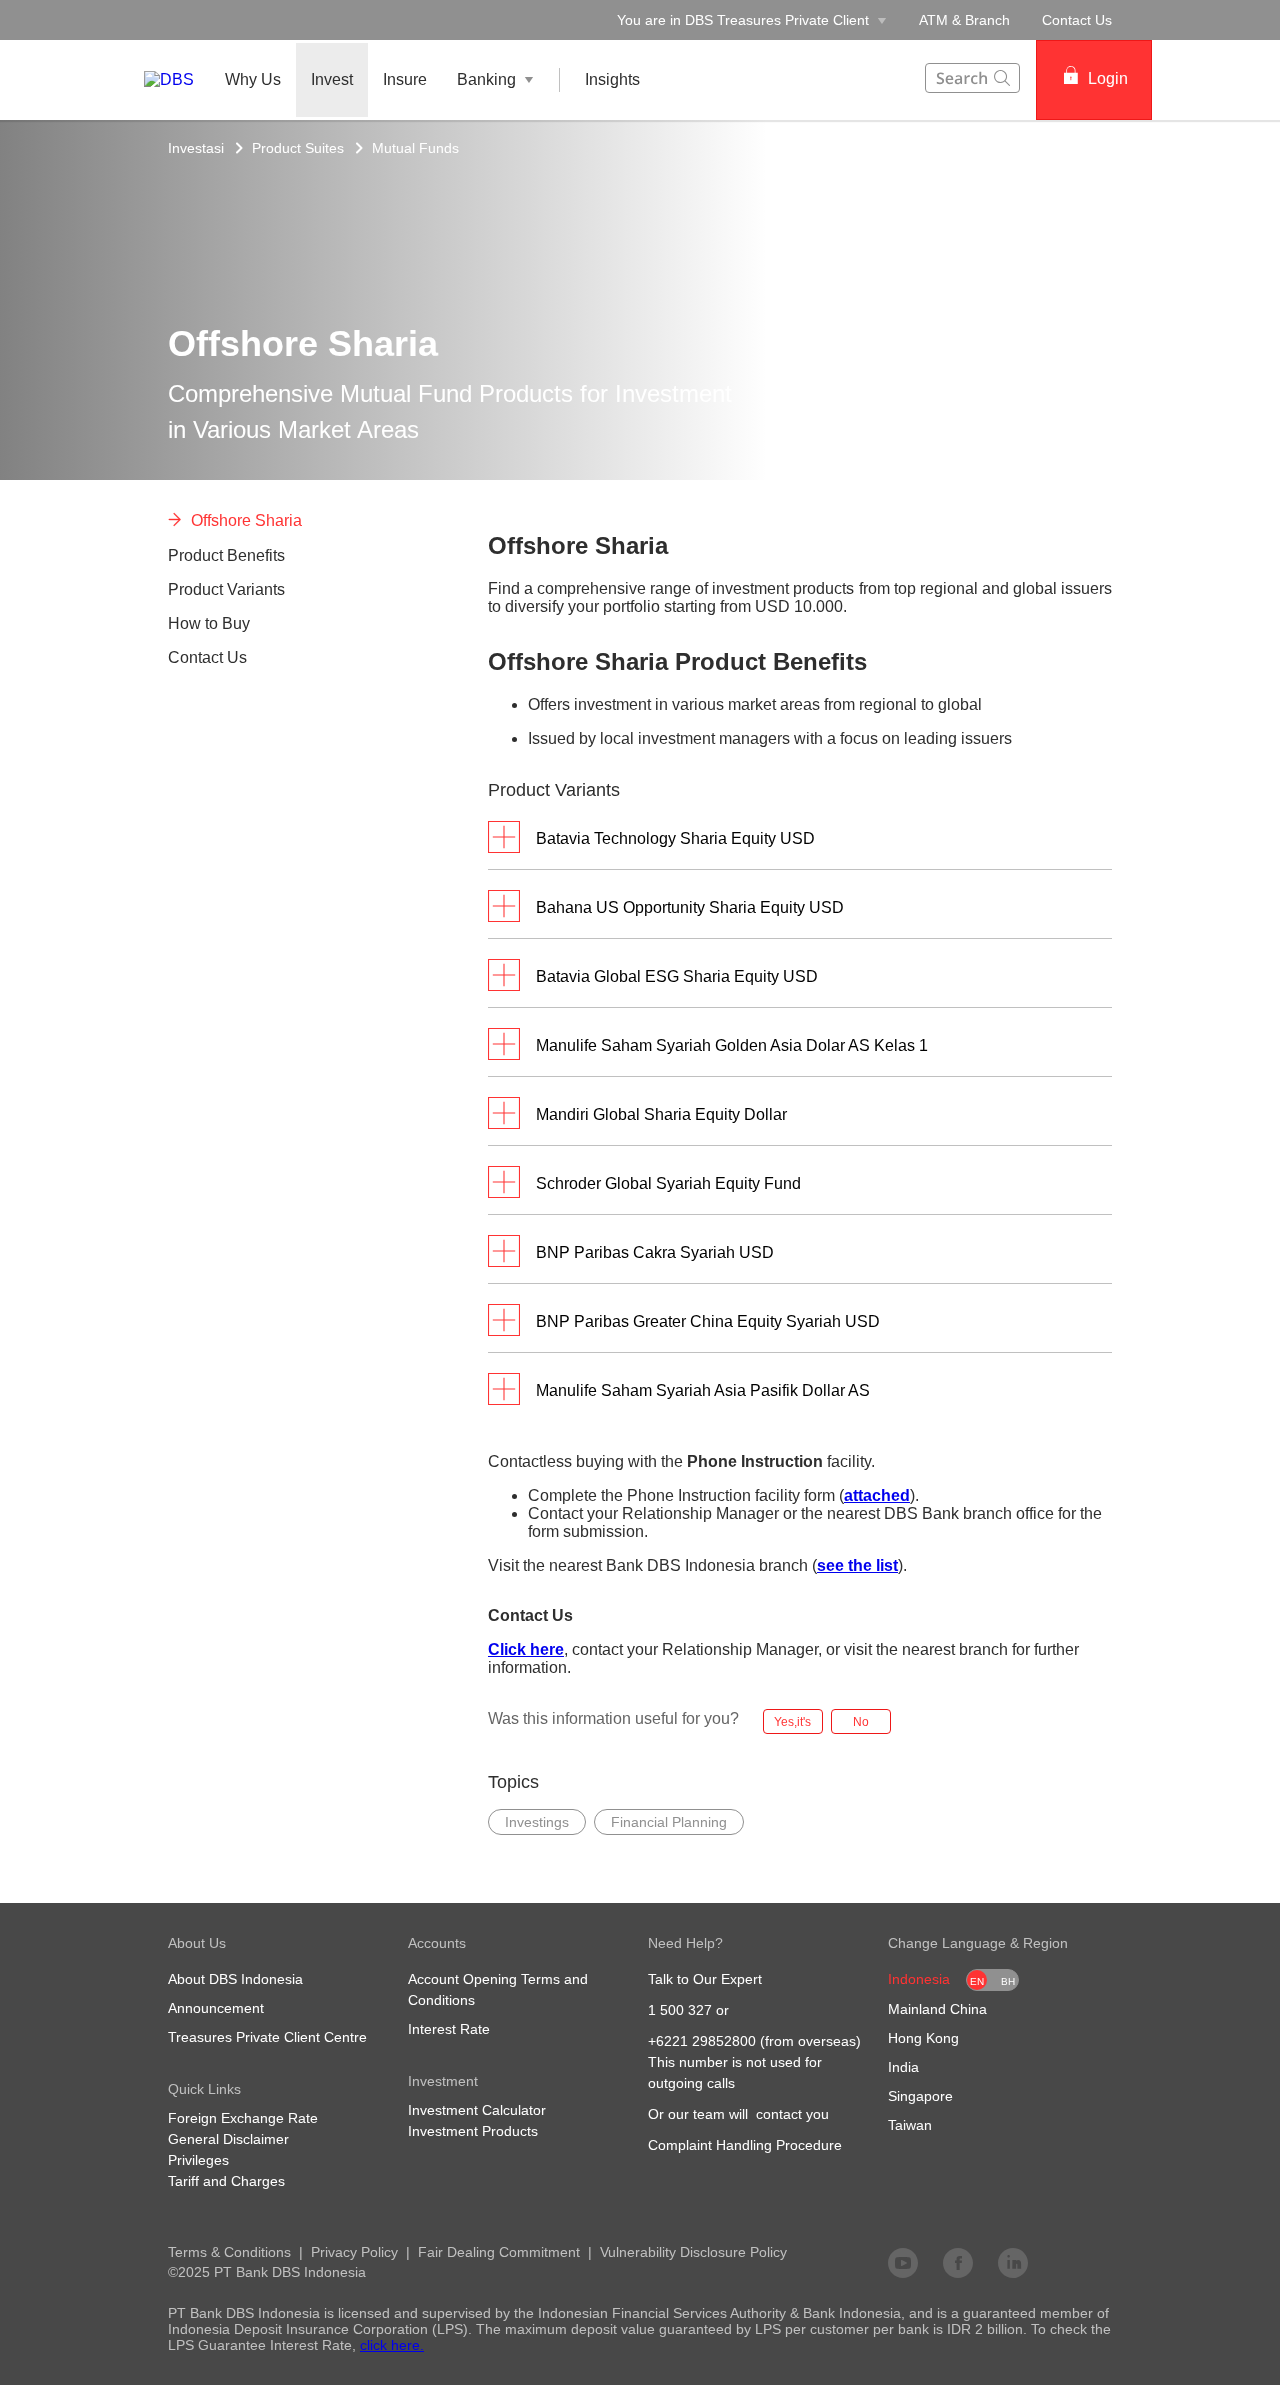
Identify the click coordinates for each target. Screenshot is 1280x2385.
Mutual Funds (415, 148)
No (861, 1722)
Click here (526, 1649)
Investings (537, 1822)
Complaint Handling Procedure (745, 2145)
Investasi (196, 148)
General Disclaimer (228, 2139)
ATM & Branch (964, 20)
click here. (392, 2345)
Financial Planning (669, 1822)
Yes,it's (792, 1722)
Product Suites (298, 148)
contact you (792, 2114)
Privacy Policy (354, 2252)
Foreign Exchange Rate (243, 2118)
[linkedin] (1013, 2262)
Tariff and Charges (226, 2181)
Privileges (198, 2160)
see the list (857, 1565)
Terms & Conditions (229, 2252)
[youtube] (903, 2262)
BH (1008, 1981)
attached (877, 1495)
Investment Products (473, 2131)
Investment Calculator (477, 2110)
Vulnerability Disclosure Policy (693, 2252)
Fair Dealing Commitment (499, 2252)
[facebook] (958, 2262)
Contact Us (1077, 20)
